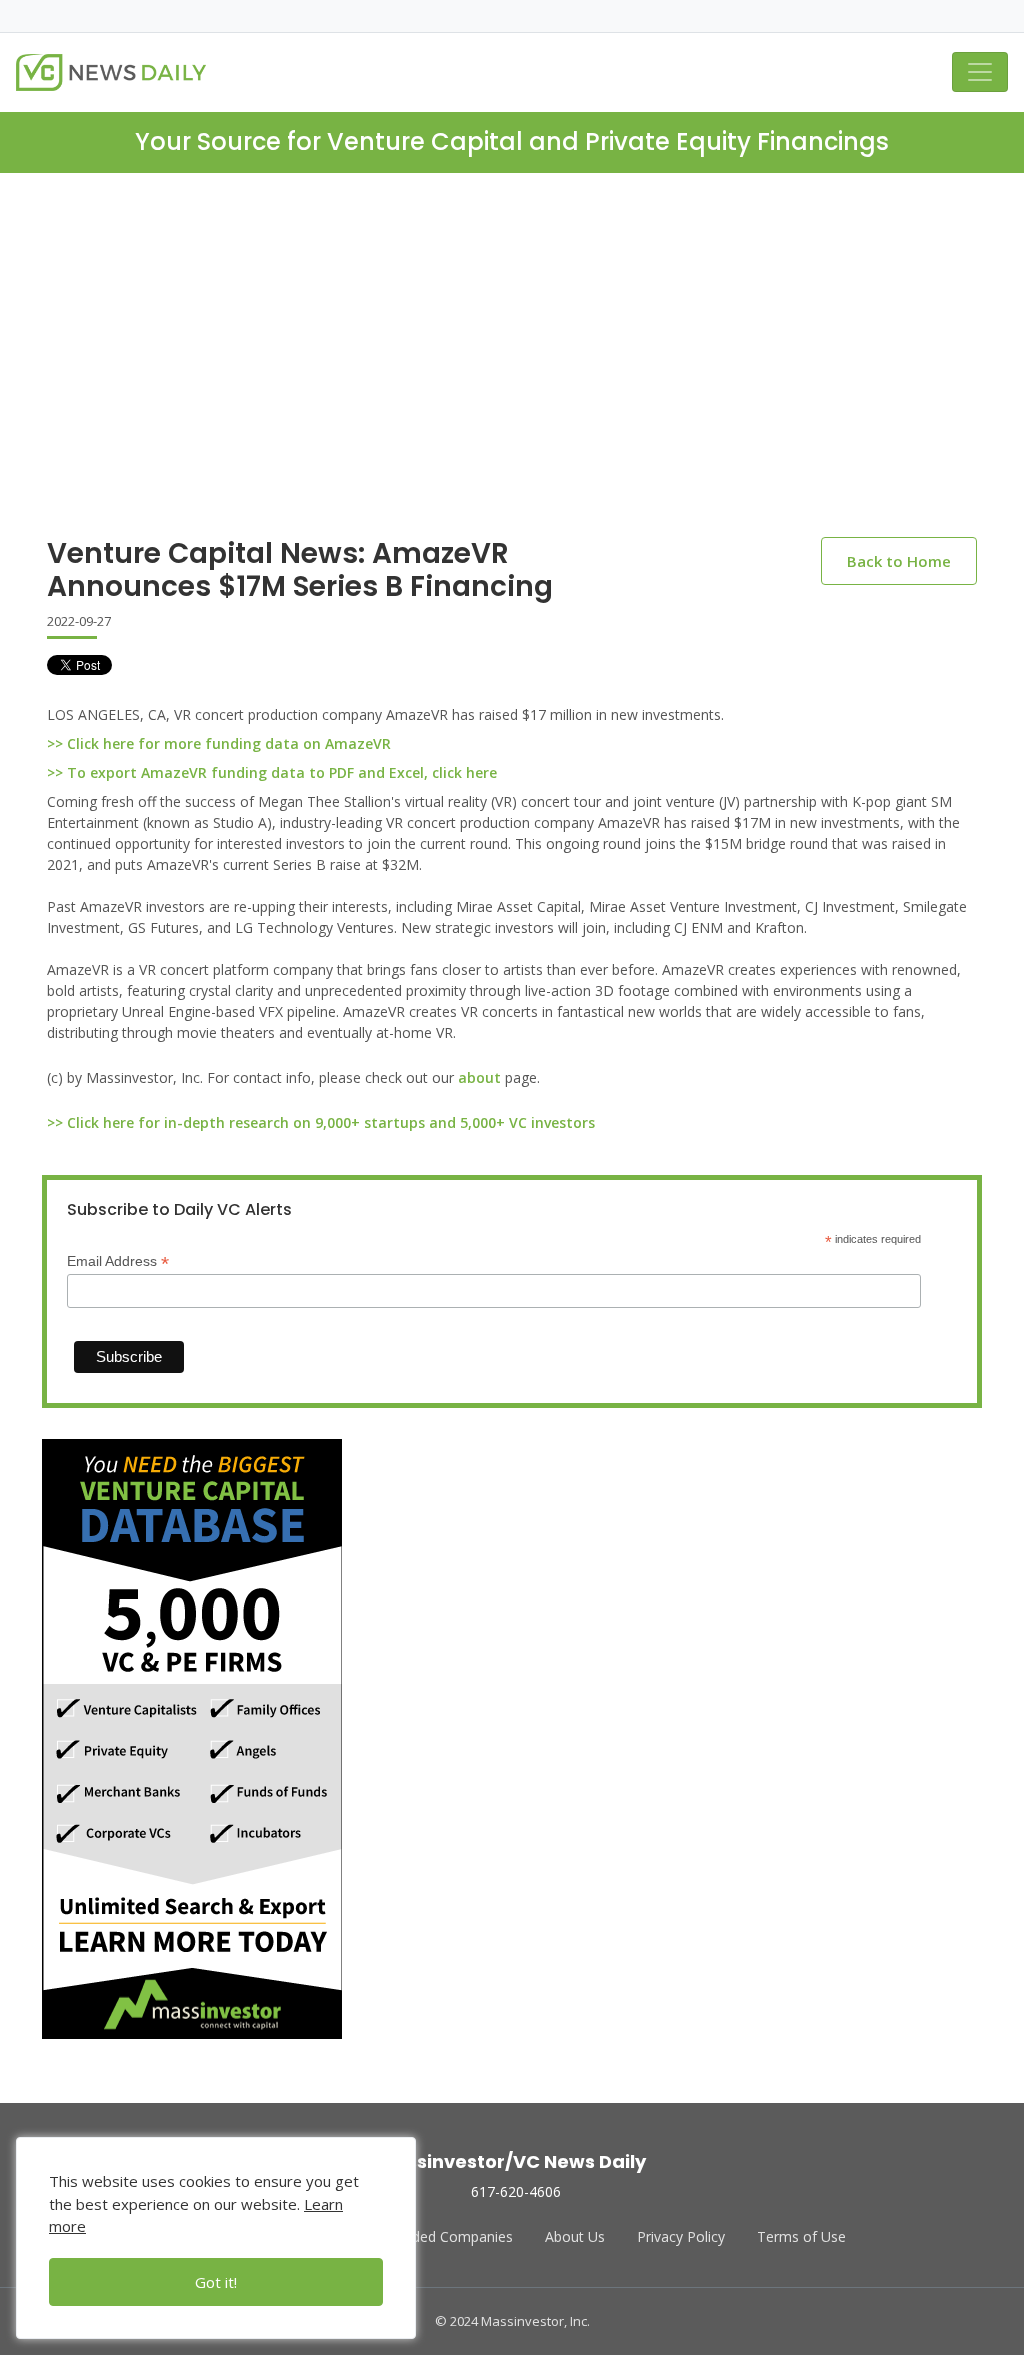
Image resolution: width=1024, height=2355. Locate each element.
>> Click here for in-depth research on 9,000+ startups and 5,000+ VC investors (321, 1122)
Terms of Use (801, 2236)
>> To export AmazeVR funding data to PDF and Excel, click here (272, 772)
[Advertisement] (512, 371)
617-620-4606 (516, 2191)
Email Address (118, 1261)
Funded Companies (450, 2236)
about (479, 1077)
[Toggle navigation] (980, 72)
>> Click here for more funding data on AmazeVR (219, 743)
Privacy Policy (681, 2236)
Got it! (216, 2282)
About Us (575, 2236)
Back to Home (899, 561)
